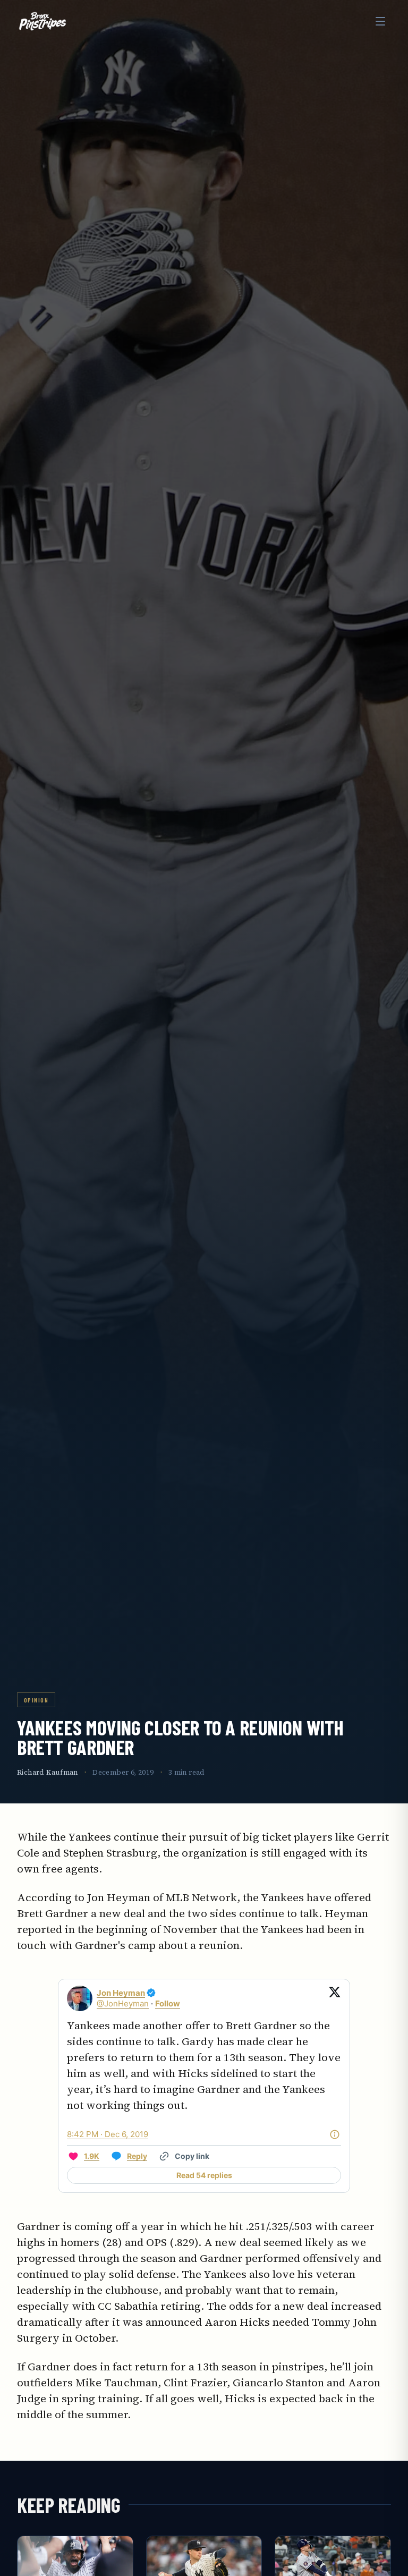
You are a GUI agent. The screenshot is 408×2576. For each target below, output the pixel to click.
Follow (168, 2003)
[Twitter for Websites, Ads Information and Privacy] (335, 2134)
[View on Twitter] (335, 1998)
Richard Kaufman (48, 1772)
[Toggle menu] (380, 21)
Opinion (36, 1700)
